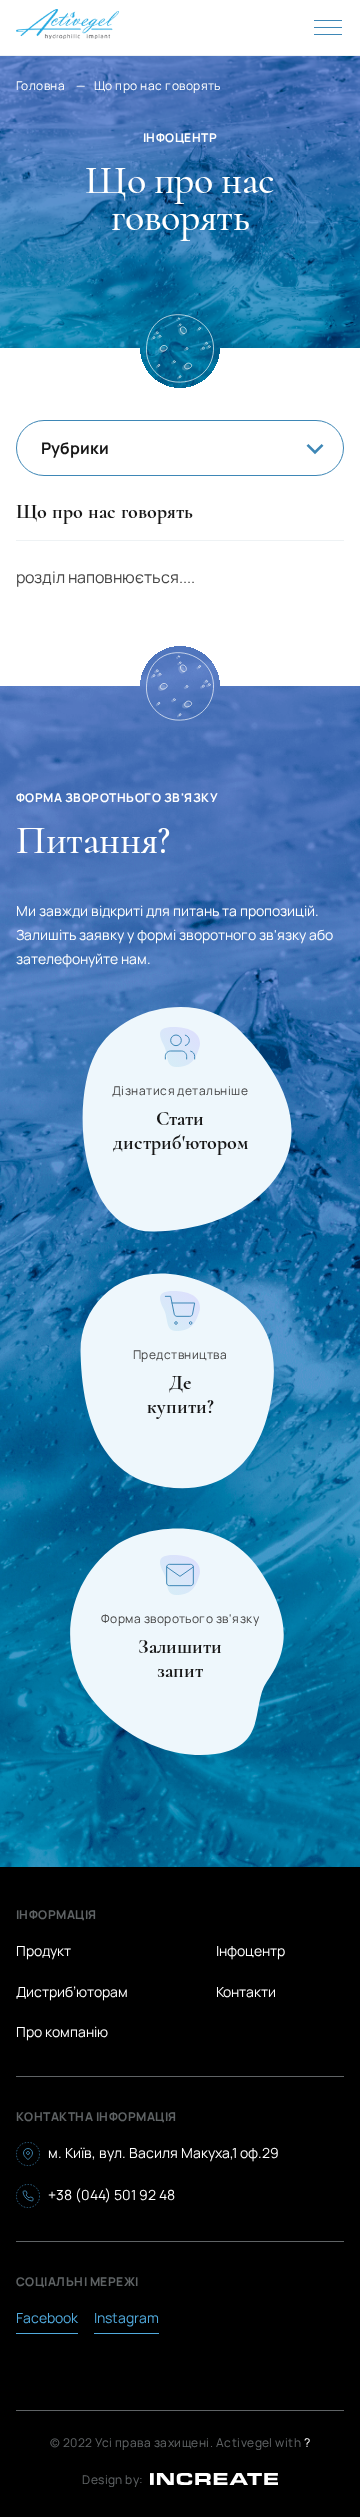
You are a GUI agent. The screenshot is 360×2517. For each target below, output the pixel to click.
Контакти (246, 1991)
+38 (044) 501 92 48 (111, 2194)
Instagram (126, 2317)
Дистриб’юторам (72, 1991)
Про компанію (62, 2031)
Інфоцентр (250, 1950)
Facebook (47, 2317)
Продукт (43, 1950)
